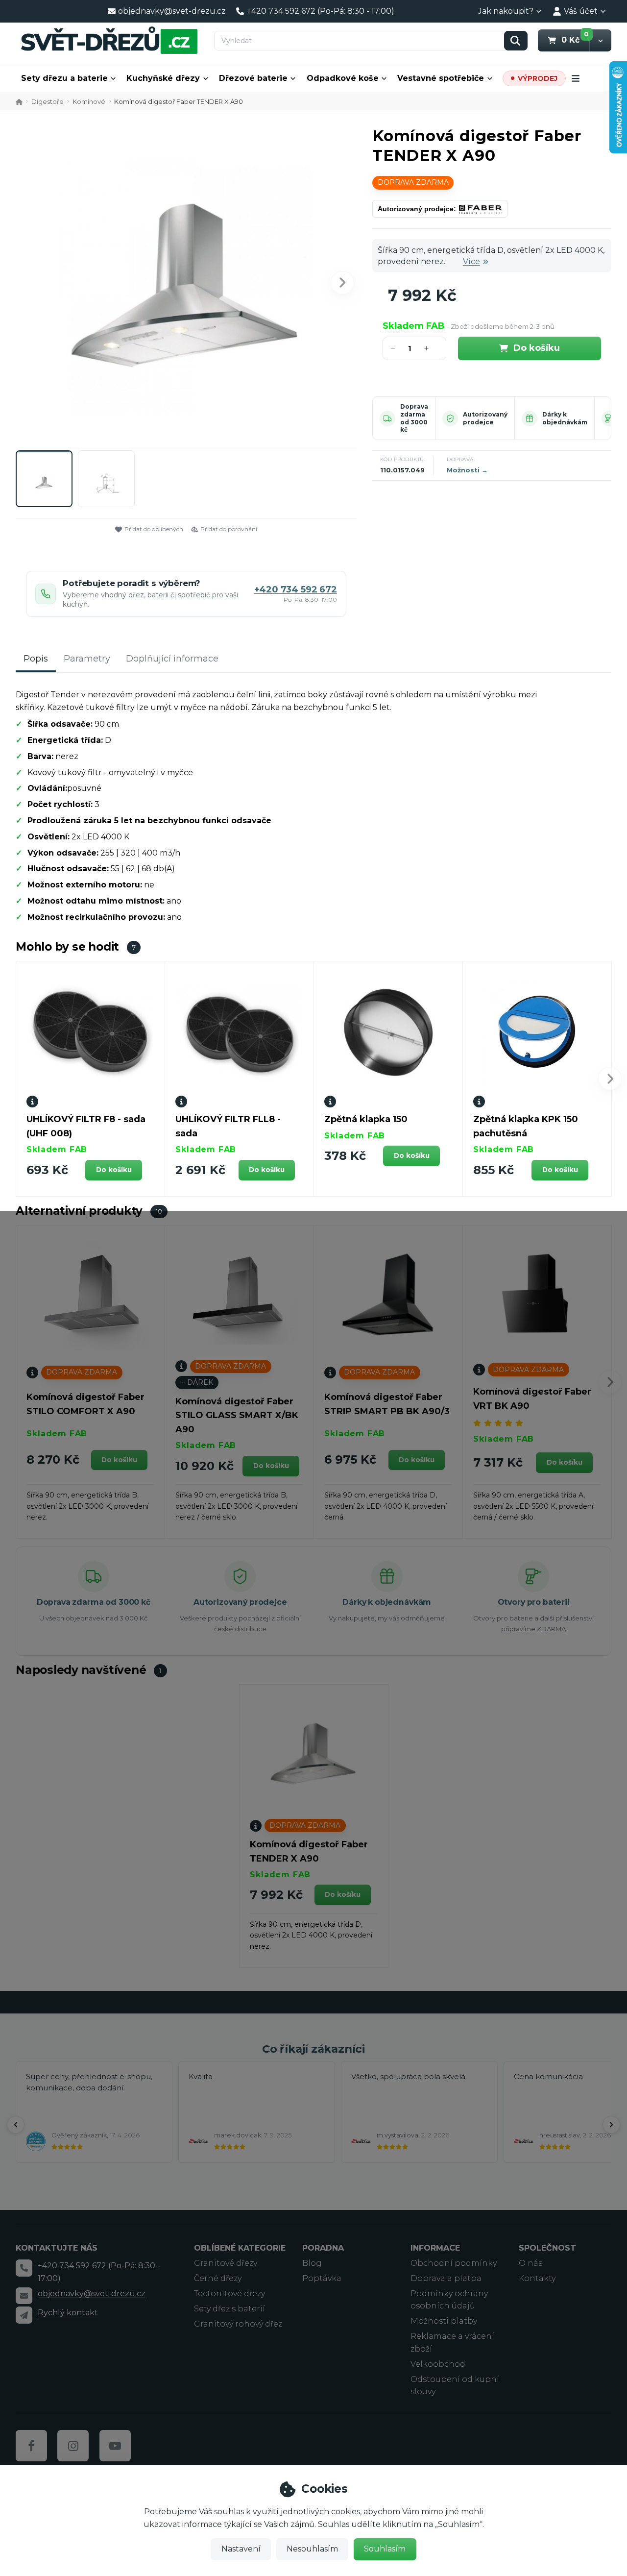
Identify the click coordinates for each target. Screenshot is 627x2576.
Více (471, 261)
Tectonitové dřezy (229, 2294)
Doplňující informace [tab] (172, 659)
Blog (312, 2263)
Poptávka (322, 2278)
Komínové (89, 101)
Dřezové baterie (253, 78)
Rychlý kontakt (68, 2313)
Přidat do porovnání (229, 529)
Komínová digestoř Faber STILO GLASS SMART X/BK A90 (237, 1416)
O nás (531, 2263)
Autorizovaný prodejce (485, 418)
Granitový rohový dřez (238, 2324)
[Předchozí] (16, 2125)
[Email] (24, 2296)
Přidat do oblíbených (154, 529)
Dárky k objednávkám (565, 418)
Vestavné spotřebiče (441, 78)
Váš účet (581, 11)
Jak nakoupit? (506, 11)
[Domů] (109, 40)
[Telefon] (24, 2268)
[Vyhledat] (516, 41)
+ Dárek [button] (197, 1382)
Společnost (547, 2248)
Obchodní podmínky (454, 2263)
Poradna (323, 2248)
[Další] (611, 2125)
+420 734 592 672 (296, 590)
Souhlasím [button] (385, 2549)
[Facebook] (31, 2446)
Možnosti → (467, 470)
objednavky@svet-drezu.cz (92, 2294)
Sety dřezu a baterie (64, 78)
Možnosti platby (444, 2321)
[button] (600, 40)
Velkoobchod (438, 2364)
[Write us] (24, 2315)
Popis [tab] (36, 659)
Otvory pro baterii (534, 1602)
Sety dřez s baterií (229, 2309)
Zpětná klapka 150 (366, 1119)
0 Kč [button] (575, 40)
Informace (435, 2248)
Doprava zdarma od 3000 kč (414, 418)
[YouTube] (115, 2446)
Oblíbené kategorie (240, 2248)
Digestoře (48, 101)
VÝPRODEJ (538, 78)
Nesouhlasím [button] (312, 2549)
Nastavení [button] (241, 2549)
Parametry (87, 659)
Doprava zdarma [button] (413, 182)
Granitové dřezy (226, 2263)
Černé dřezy (218, 2278)
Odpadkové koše (343, 78)
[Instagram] (73, 2446)
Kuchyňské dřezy (163, 78)
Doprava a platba (446, 2278)
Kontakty (537, 2278)
